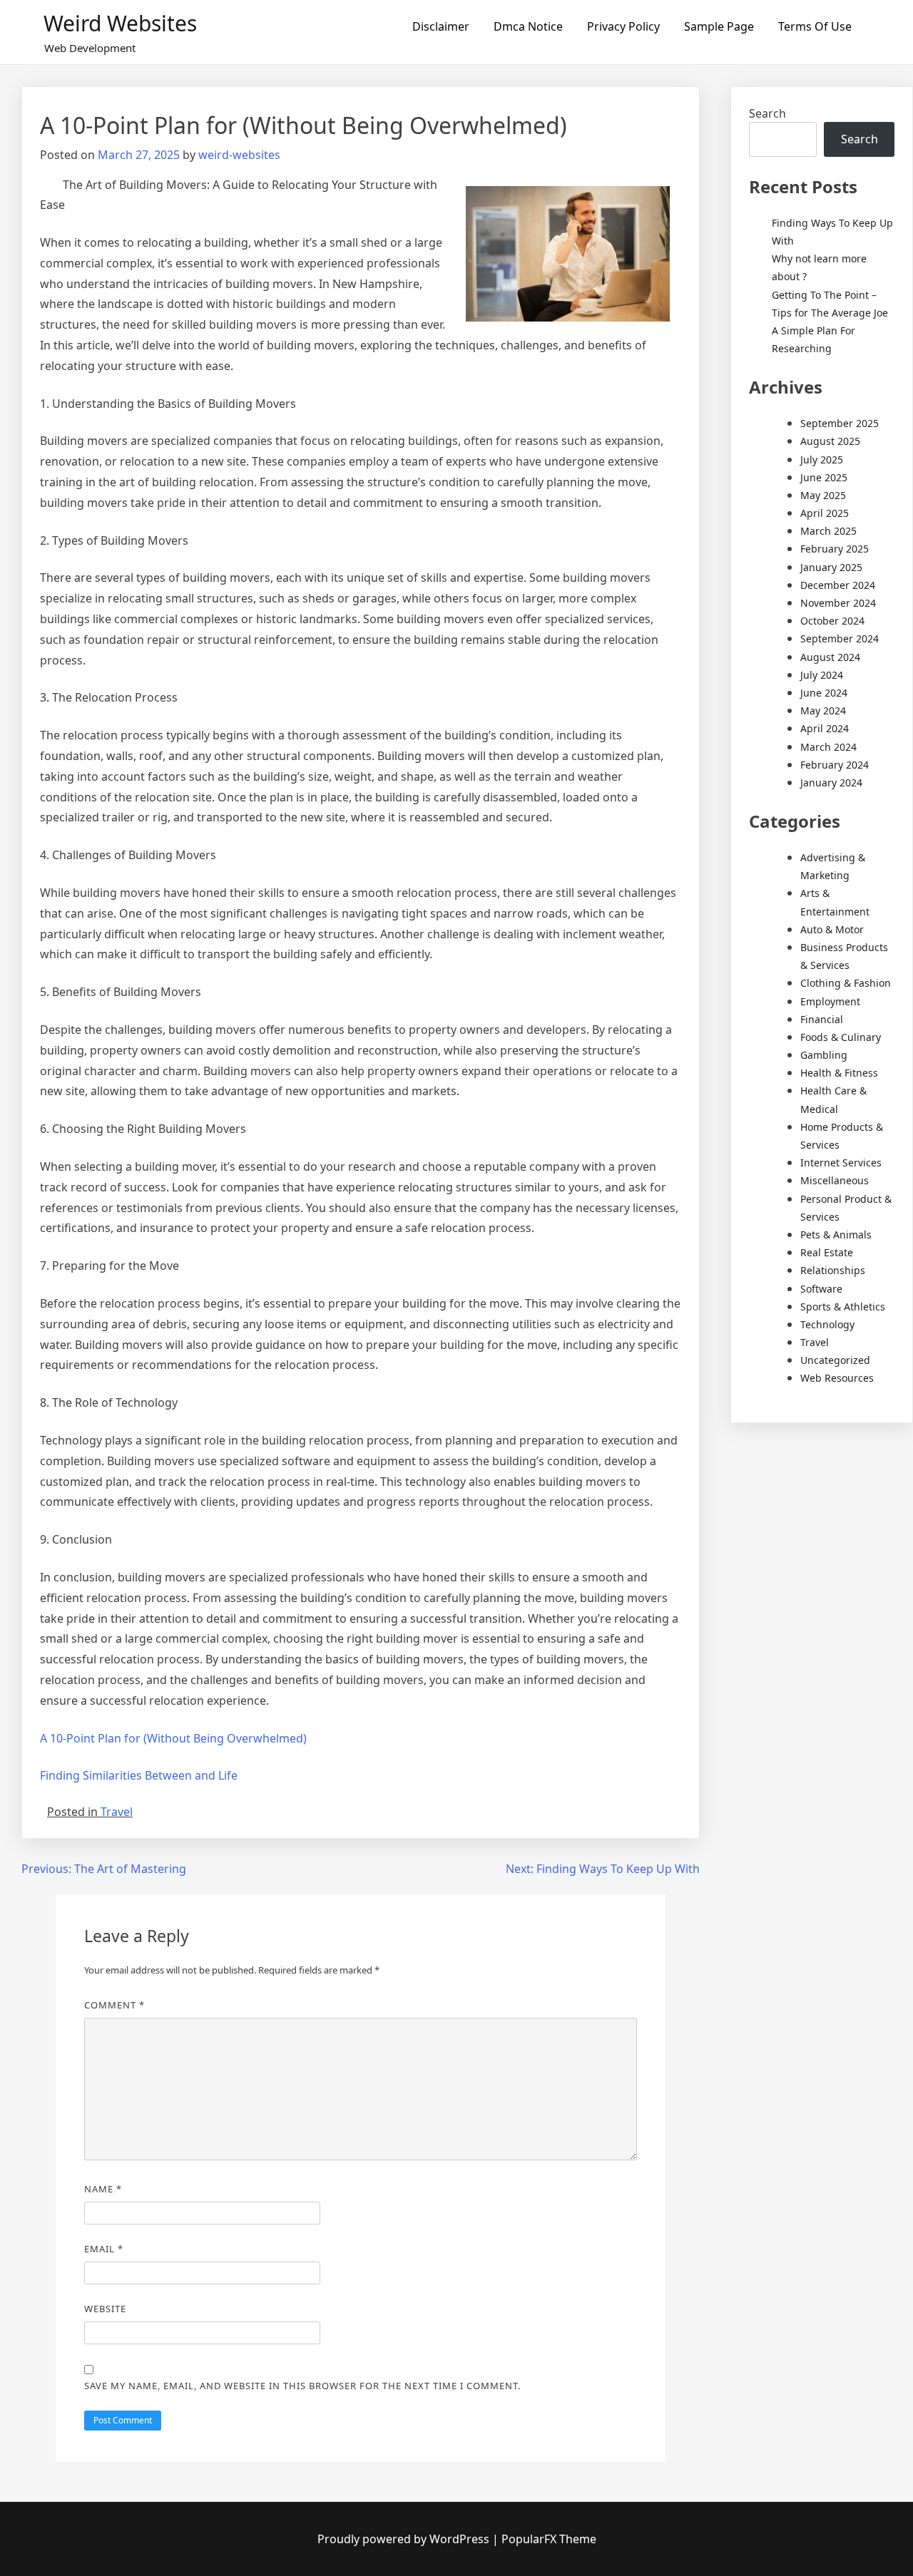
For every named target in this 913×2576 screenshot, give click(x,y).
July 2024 (822, 675)
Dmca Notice (528, 26)
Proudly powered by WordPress (405, 2539)
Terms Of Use (815, 26)
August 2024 (830, 657)
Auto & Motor (832, 929)
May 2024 (823, 710)
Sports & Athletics (843, 1307)
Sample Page (719, 26)
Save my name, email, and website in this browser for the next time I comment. (302, 2386)
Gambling (824, 1055)
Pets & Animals (836, 1235)
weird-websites (239, 155)
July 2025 (822, 460)
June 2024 (824, 693)
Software (821, 1289)
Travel (117, 1812)
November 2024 (838, 603)
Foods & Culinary (841, 1037)
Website (105, 2309)
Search (767, 113)
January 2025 (831, 567)
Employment (830, 1001)
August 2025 (830, 441)
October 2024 (832, 621)
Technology (827, 1324)
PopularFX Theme (549, 2539)
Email (104, 2249)
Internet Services (841, 1163)
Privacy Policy (623, 26)
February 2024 (835, 765)
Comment (114, 2005)
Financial (822, 1019)
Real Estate (827, 1252)
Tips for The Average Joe (830, 313)
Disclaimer (441, 26)
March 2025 (828, 531)
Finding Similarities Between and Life (139, 1775)
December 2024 (838, 585)
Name (103, 2189)
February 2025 (835, 549)
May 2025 (823, 495)
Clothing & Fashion (846, 983)
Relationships (833, 1270)
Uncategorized (835, 1360)
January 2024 (831, 782)
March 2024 (828, 747)
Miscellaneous (835, 1180)
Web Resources (837, 1378)
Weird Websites (120, 23)
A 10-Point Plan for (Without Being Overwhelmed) (173, 1738)
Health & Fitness (839, 1073)
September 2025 (840, 423)
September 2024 (840, 638)
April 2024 (825, 728)
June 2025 (824, 477)
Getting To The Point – (824, 295)
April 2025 (825, 513)
